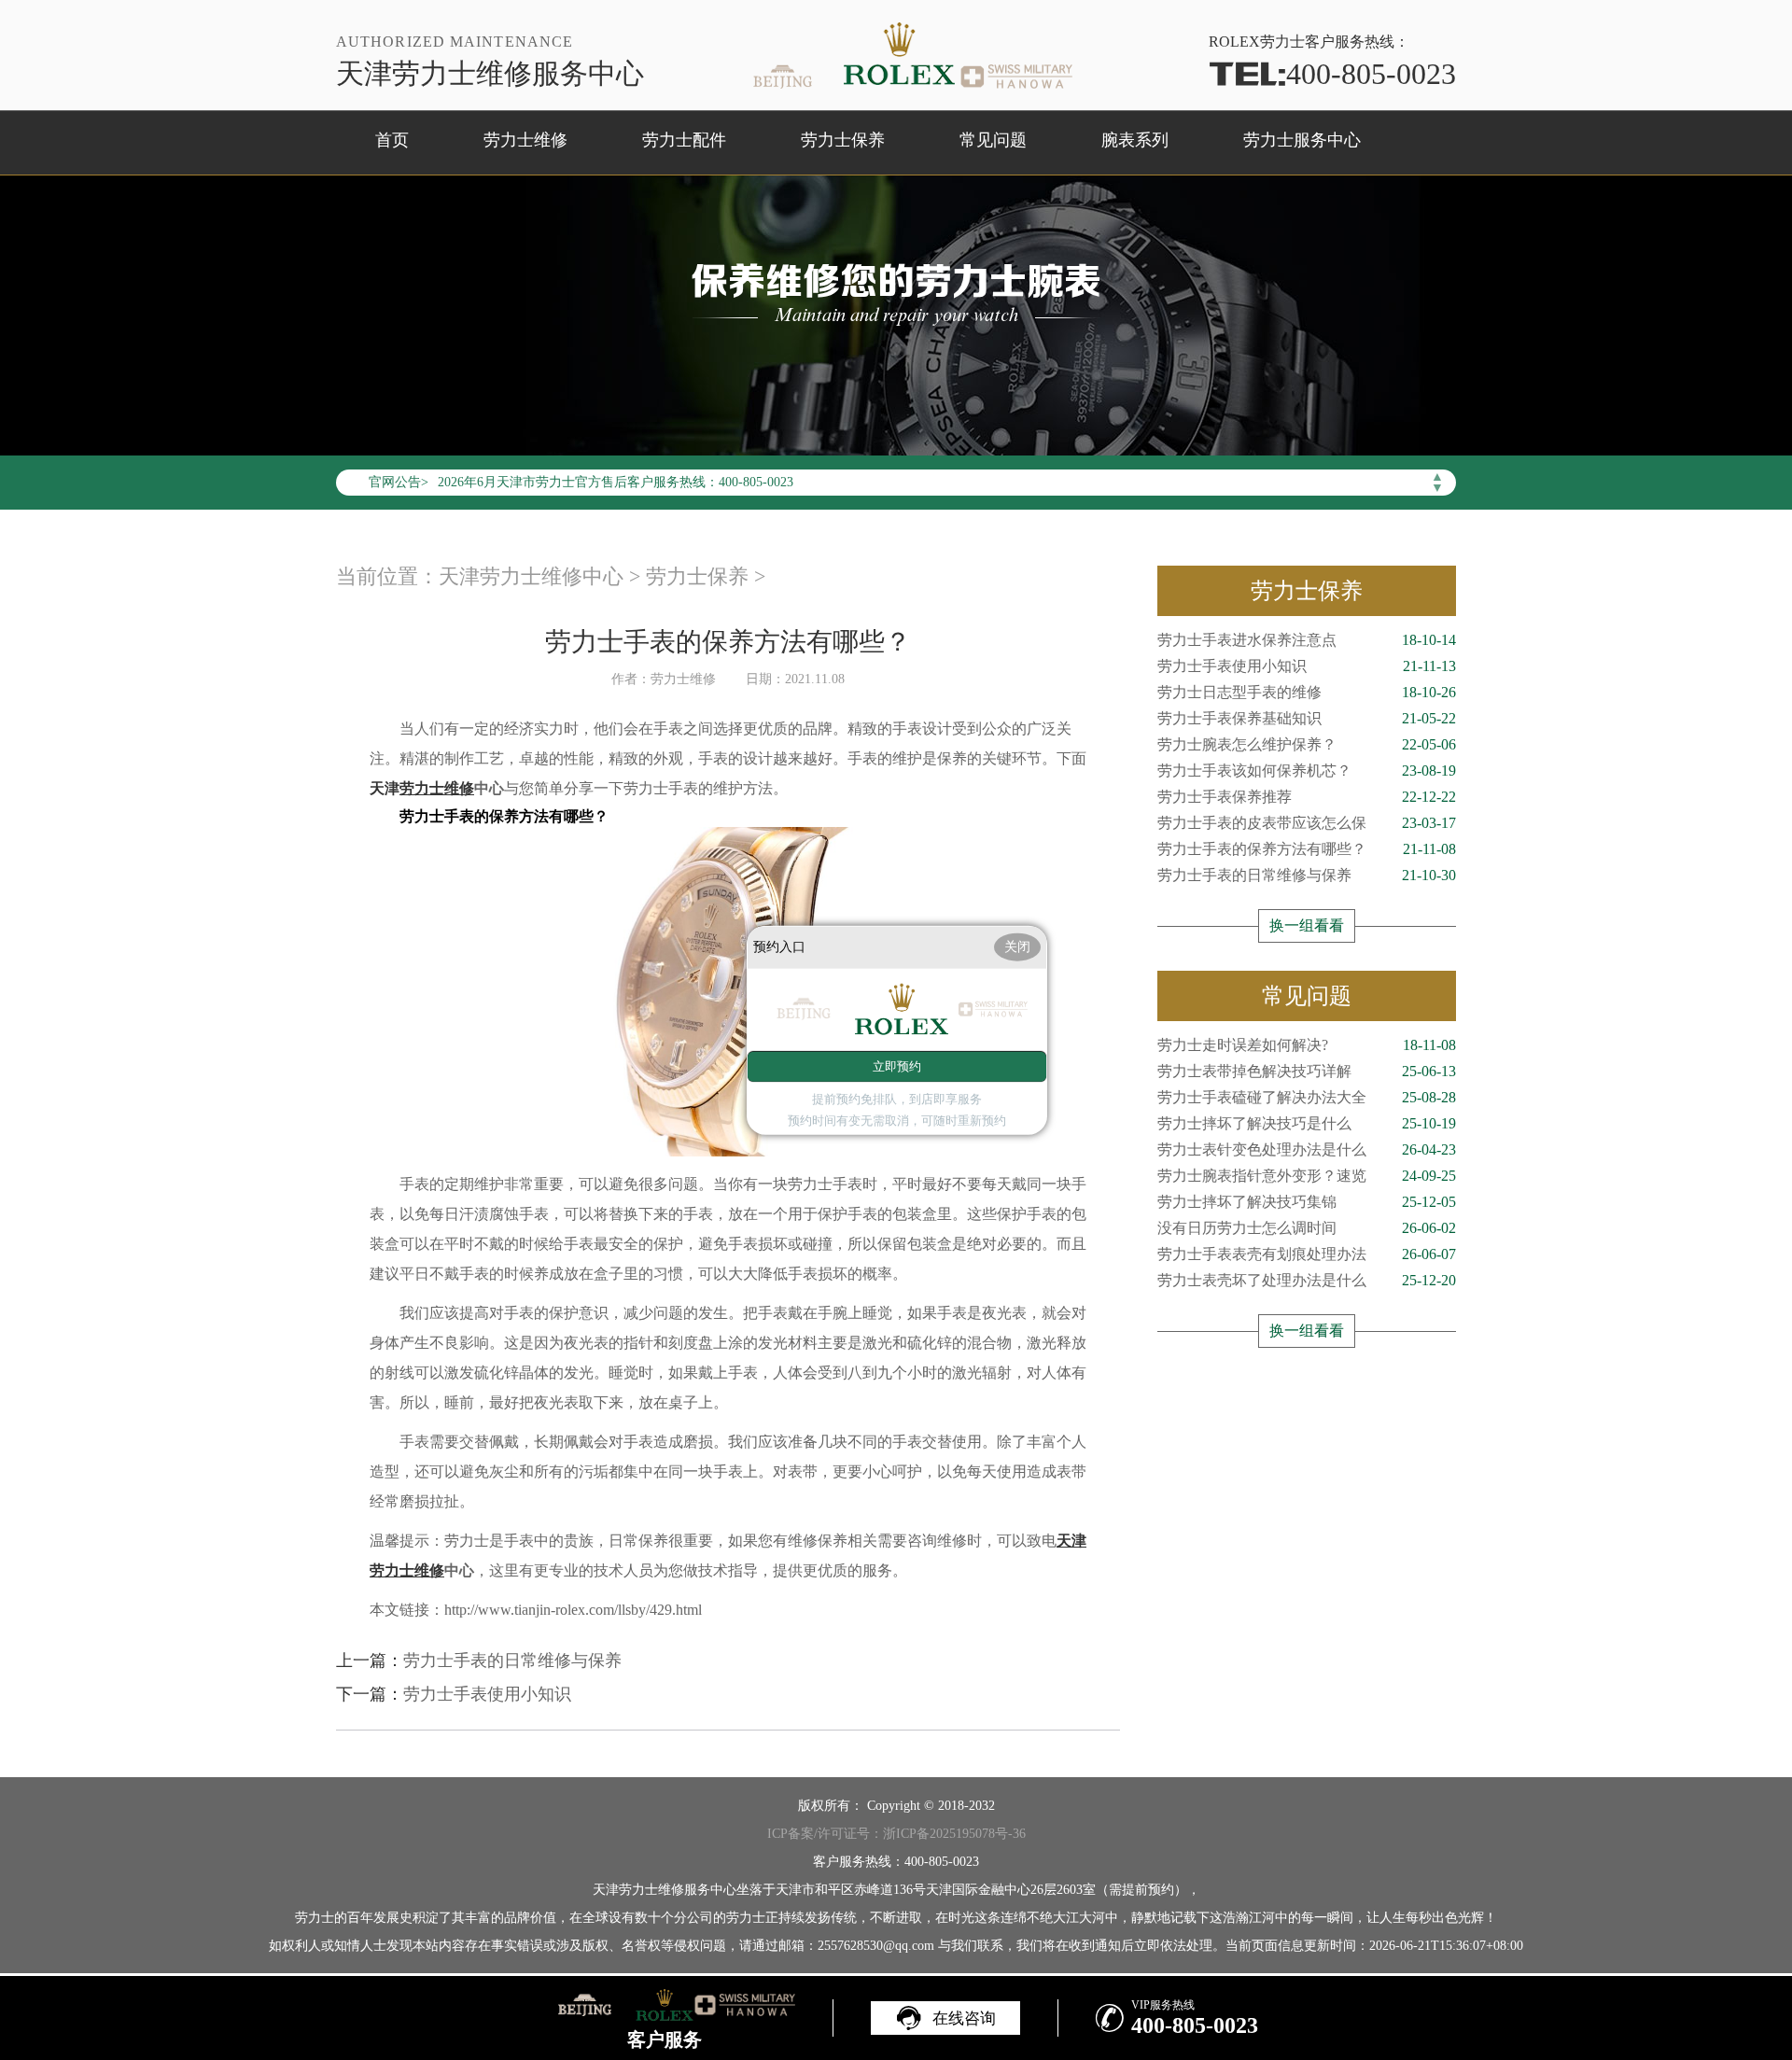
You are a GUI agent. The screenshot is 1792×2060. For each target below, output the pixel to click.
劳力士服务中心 (1302, 140)
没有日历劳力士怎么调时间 (1307, 1228)
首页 (392, 140)
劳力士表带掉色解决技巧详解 (1307, 1071)
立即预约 (897, 1066)
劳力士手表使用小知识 (487, 1694)
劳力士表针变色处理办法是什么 (1307, 1149)
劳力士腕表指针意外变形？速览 (1307, 1176)
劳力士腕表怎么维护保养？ (1307, 744)
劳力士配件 (684, 140)
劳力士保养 (843, 140)
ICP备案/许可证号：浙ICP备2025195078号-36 (896, 1834)
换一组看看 (1307, 925)
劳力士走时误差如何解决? (1307, 1045)
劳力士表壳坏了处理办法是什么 (1307, 1280)
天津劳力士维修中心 (531, 576)
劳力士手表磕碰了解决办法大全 (1307, 1097)
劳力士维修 (525, 140)
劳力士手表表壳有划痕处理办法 (1307, 1254)
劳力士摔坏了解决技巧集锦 (1307, 1202)
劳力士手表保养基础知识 (1307, 718)
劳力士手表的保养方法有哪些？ (1307, 849)
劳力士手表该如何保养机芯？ (1307, 771)
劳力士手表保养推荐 (1307, 797)
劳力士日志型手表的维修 (1307, 692)
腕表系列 (1135, 140)
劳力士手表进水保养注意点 (1307, 640)
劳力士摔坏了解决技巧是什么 (1307, 1123)
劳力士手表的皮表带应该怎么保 (1307, 823)
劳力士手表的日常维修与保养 (512, 1661)
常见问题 (993, 140)
